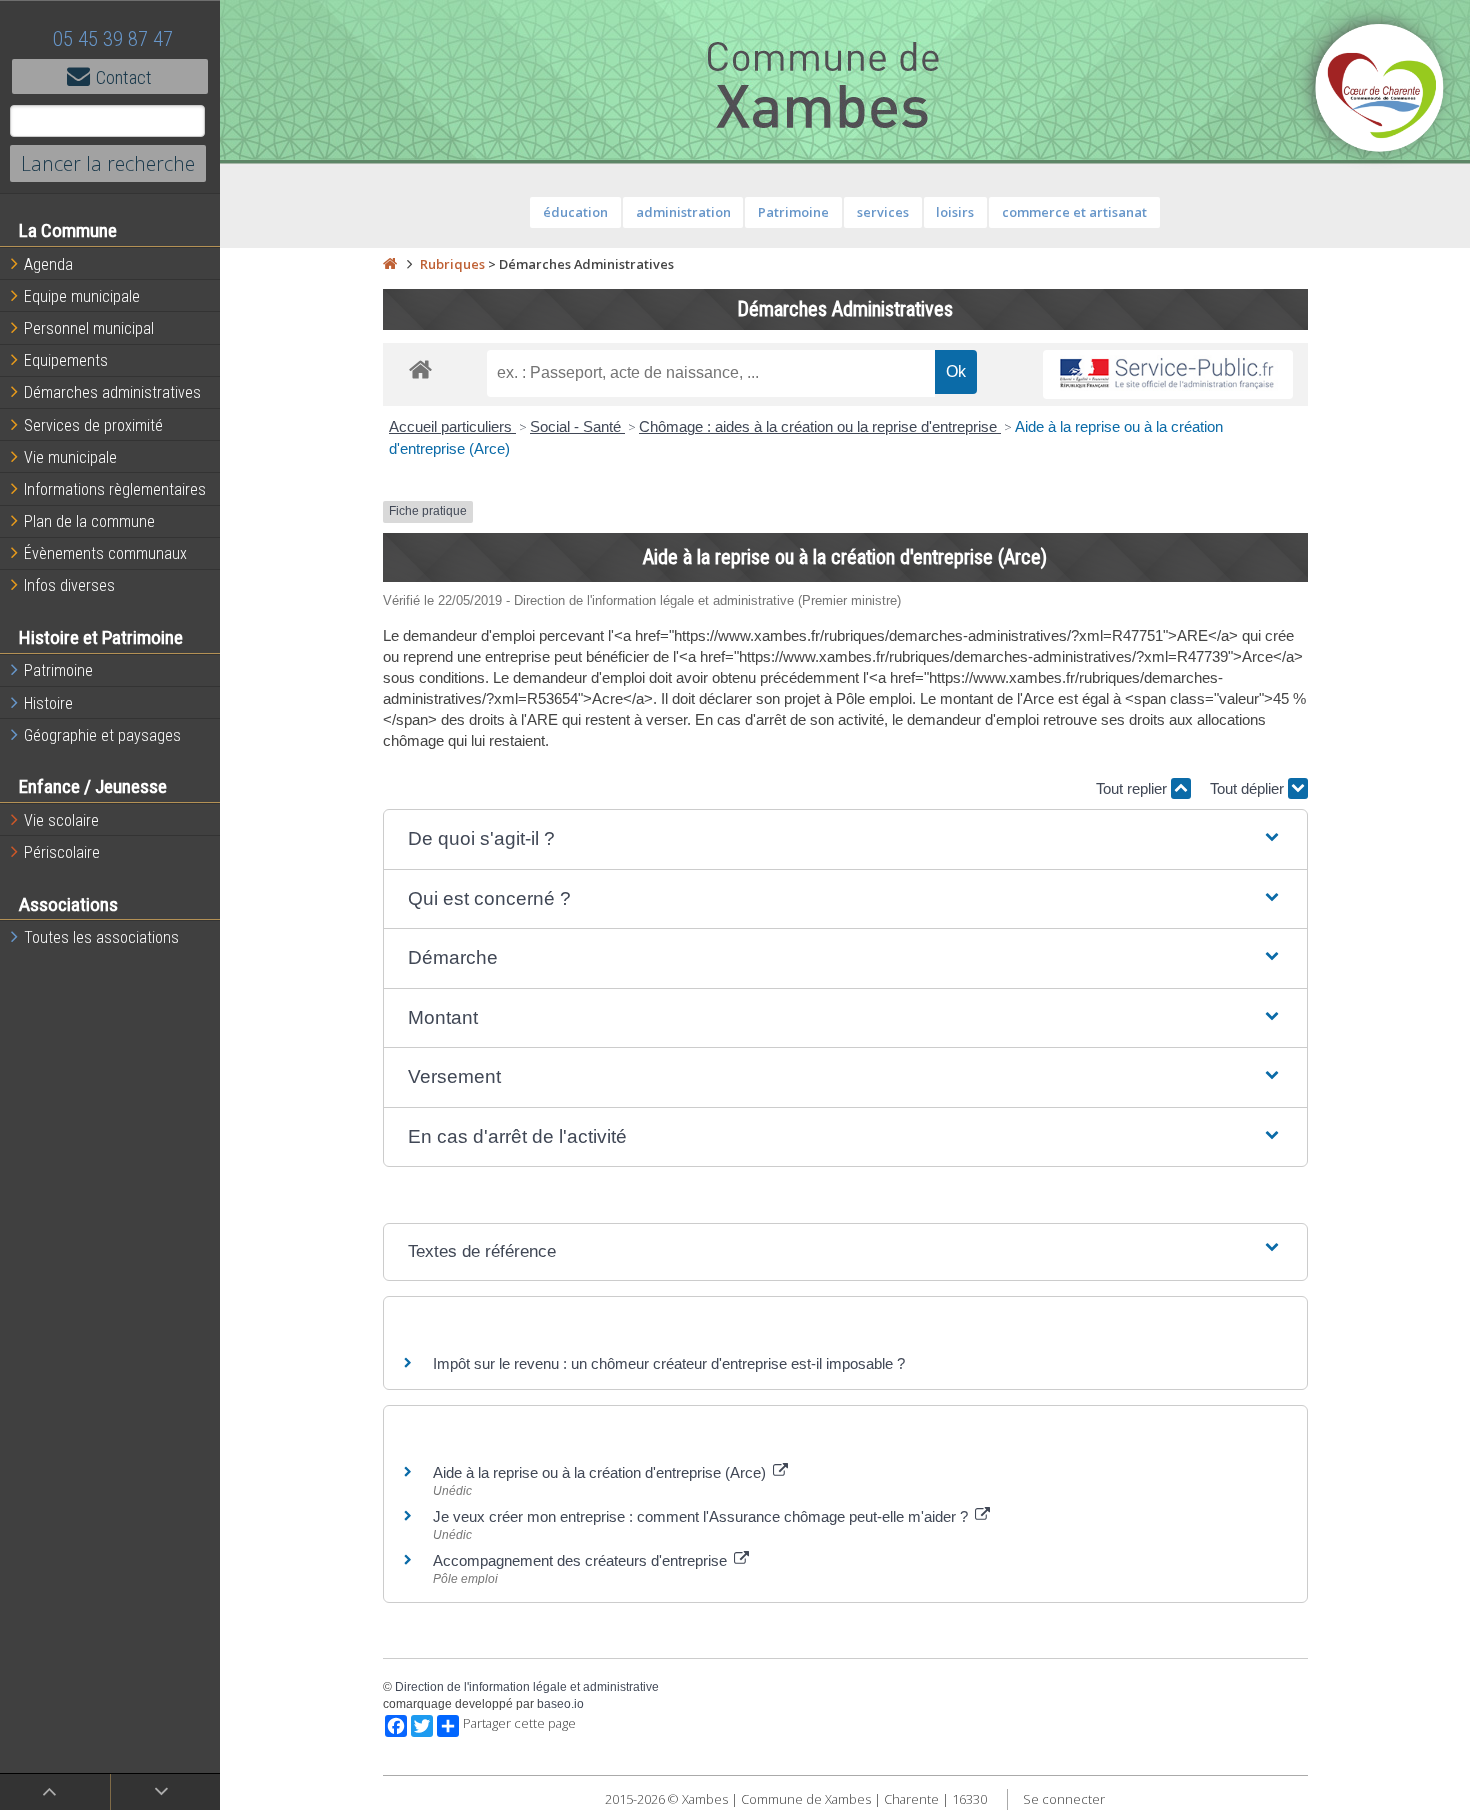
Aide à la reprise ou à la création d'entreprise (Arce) (601, 1472)
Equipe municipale (82, 296)
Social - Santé (577, 426)
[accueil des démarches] (420, 368)
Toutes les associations (101, 937)
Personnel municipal (89, 328)
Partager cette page (519, 1723)
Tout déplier (1249, 788)
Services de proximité (93, 425)
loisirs (955, 212)
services (883, 212)
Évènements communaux (105, 553)
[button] (845, 839)
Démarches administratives (112, 392)
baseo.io (560, 1704)
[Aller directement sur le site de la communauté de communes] (1380, 90)
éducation (575, 212)
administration (683, 212)
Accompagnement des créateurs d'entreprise (582, 1560)
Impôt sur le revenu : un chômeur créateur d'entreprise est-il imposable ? (669, 1363)
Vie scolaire (61, 820)
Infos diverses (69, 585)
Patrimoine (58, 670)
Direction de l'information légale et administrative (527, 1687)
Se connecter (1064, 1799)
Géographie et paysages (102, 735)
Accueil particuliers (452, 426)
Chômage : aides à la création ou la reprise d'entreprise (820, 426)
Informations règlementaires (115, 489)
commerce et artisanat (1074, 212)
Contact (124, 77)
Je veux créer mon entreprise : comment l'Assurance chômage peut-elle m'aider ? (702, 1516)
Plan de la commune (89, 521)
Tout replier (1133, 788)
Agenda (48, 264)
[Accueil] (390, 264)
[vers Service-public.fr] (1168, 374)
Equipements (66, 360)
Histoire (48, 703)
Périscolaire (62, 852)
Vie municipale (70, 457)
